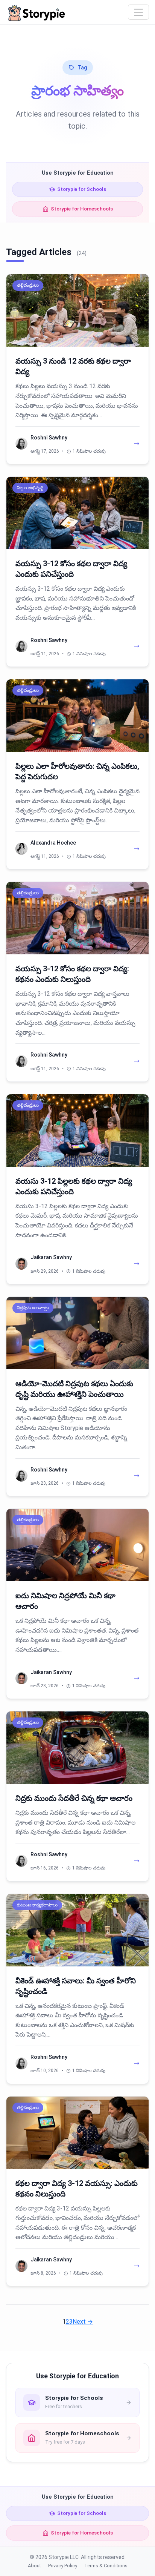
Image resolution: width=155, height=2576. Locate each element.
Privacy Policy (63, 2566)
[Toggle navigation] (138, 12)
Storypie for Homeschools (82, 209)
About (34, 2566)
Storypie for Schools (82, 189)
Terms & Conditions (106, 2566)
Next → (83, 2322)
